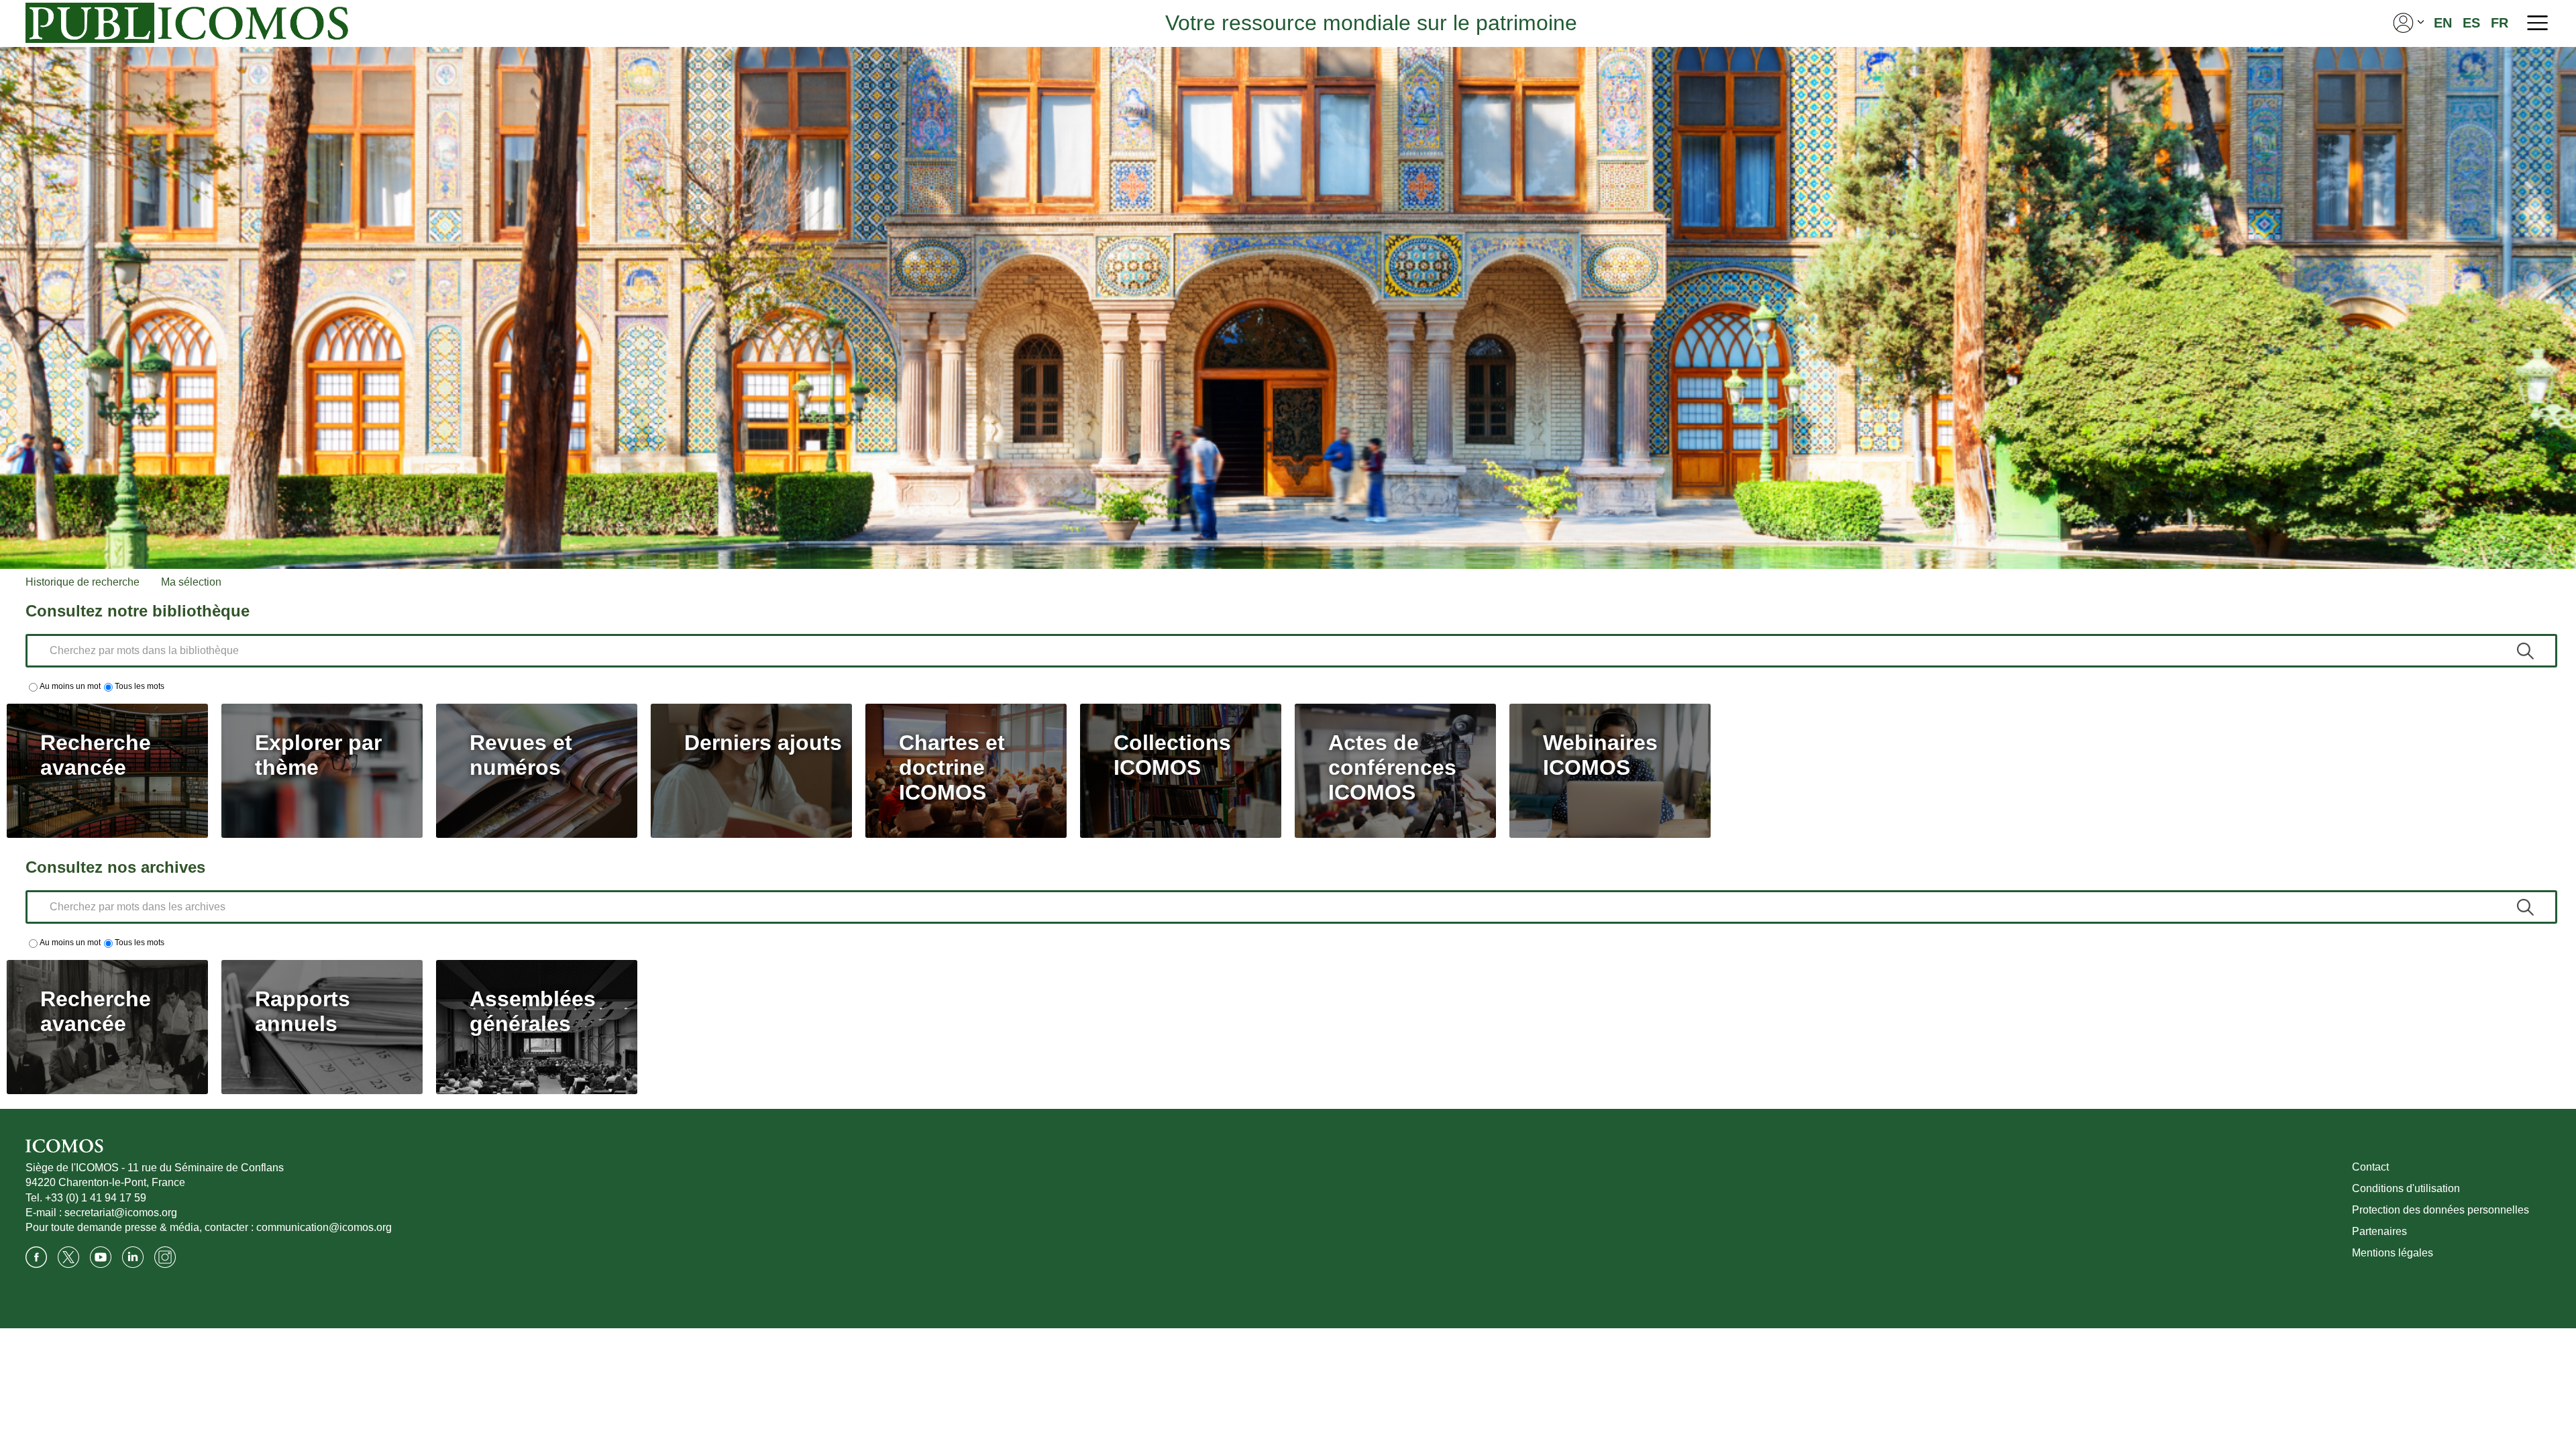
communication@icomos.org (324, 1227)
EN (2443, 23)
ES (2471, 23)
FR (2500, 23)
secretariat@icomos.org (121, 1213)
